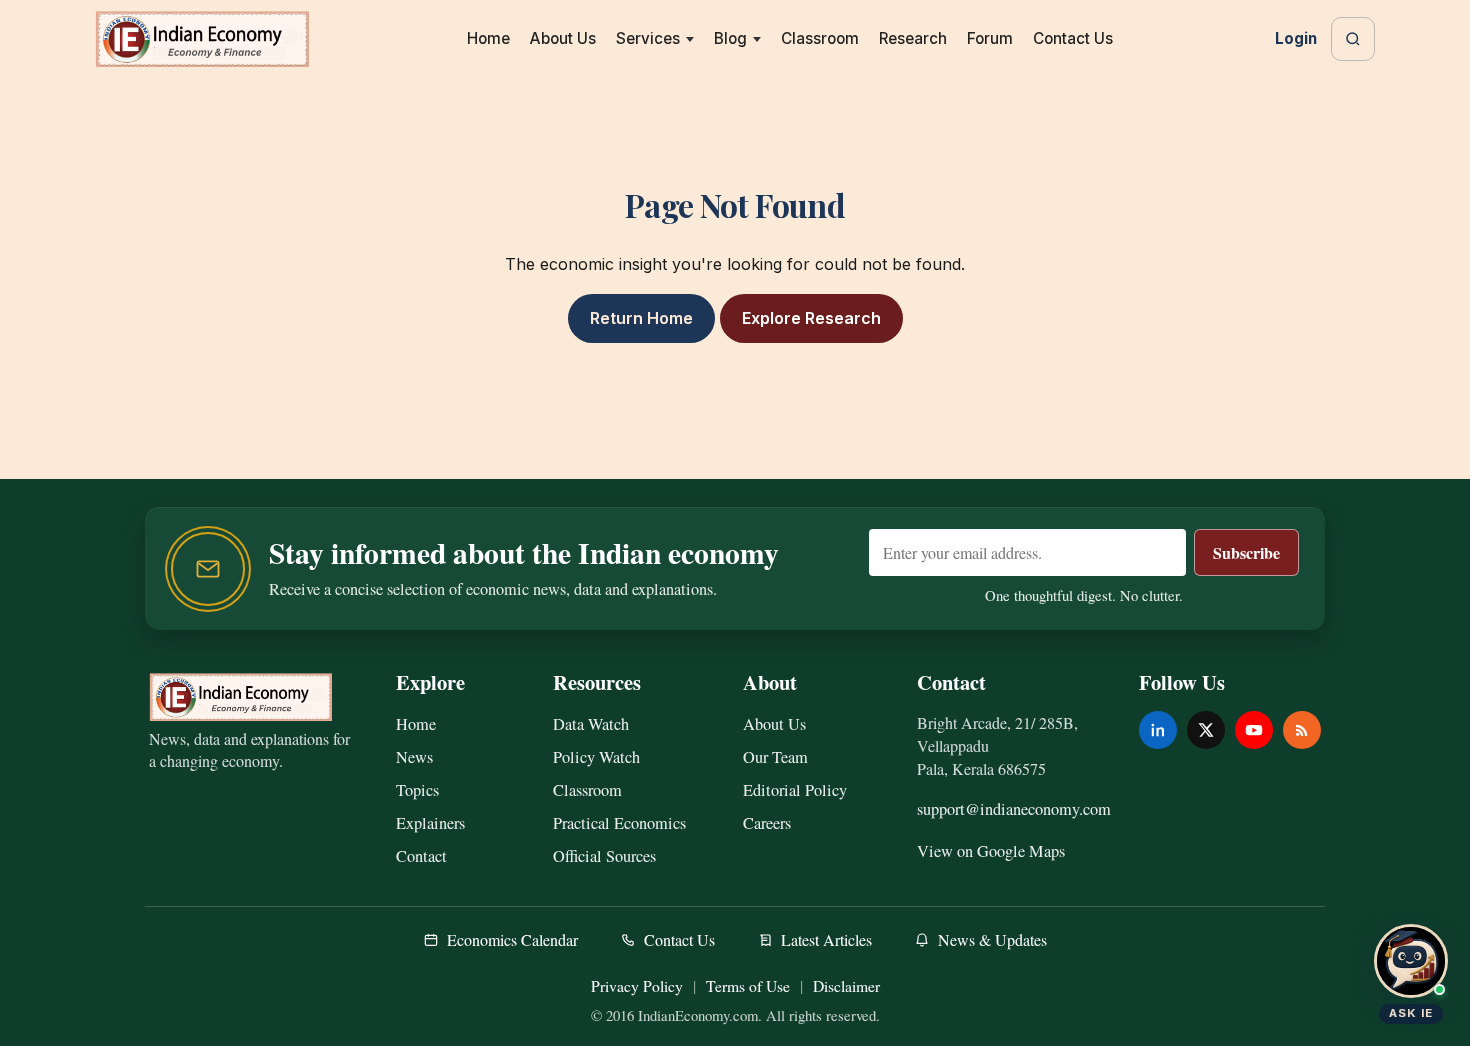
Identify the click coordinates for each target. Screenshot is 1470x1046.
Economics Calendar (512, 939)
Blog (730, 38)
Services (648, 38)
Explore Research (811, 318)
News (414, 757)
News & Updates (992, 939)
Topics (417, 790)
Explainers (430, 823)
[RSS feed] (1302, 730)
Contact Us (1073, 38)
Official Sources (604, 856)
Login (1296, 38)
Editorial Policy (795, 790)
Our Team (775, 757)
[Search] (1353, 39)
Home (488, 38)
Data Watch (591, 724)
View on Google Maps (991, 851)
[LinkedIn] (1158, 730)
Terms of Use (748, 985)
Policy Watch (596, 757)
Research (913, 38)
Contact (421, 856)
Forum (990, 38)
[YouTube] (1254, 730)
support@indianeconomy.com (1014, 809)
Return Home (641, 318)
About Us (563, 38)
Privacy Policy (637, 985)
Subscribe (1246, 552)
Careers (767, 823)
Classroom (820, 38)
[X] (1206, 730)
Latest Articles (826, 939)
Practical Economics (619, 823)
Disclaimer (846, 985)
